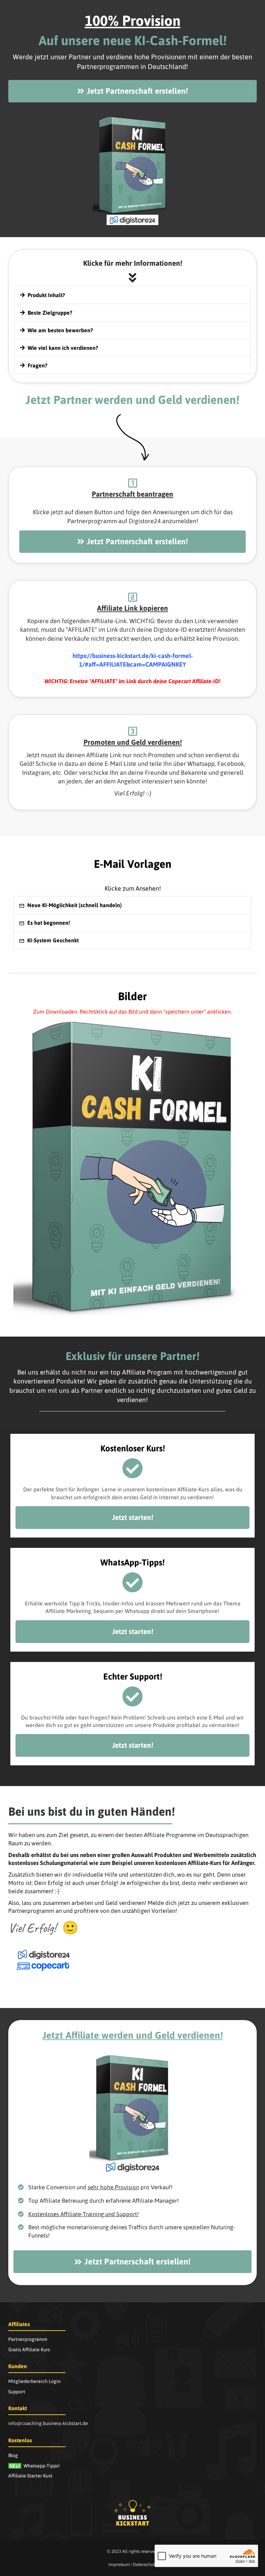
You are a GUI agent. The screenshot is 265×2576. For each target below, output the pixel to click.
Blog (13, 2455)
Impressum (119, 2564)
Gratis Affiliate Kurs (29, 2350)
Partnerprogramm (28, 2339)
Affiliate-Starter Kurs (30, 2476)
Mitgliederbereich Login (35, 2381)
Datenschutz (145, 2564)
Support (17, 2392)
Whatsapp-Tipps (34, 2466)
